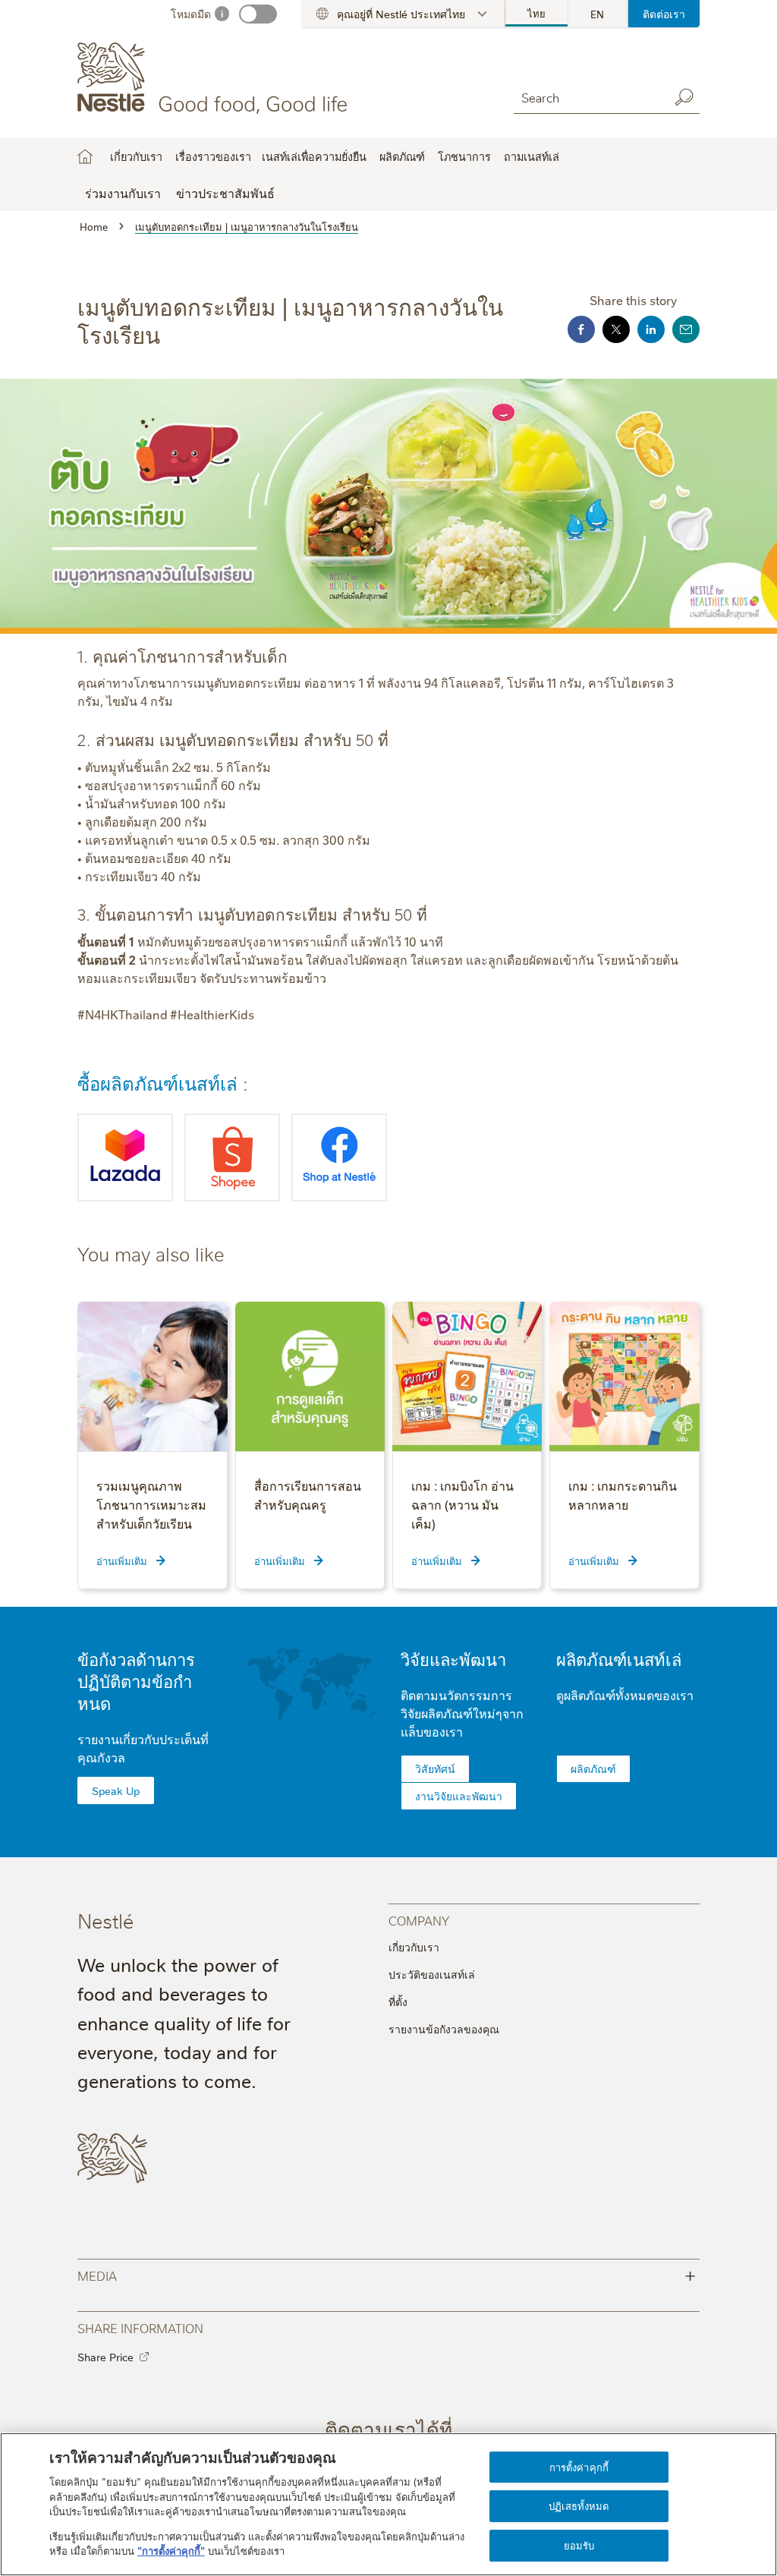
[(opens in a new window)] (125, 1157)
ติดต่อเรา (664, 14)
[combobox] (588, 97)
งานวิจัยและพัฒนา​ (459, 1796)
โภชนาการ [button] (464, 156)
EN (597, 14)
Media (386, 2274)
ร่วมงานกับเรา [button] (123, 193)
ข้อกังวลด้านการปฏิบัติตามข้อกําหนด (136, 1681)
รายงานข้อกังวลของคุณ (444, 2029)
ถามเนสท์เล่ (532, 156)
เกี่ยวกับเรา (414, 1947)
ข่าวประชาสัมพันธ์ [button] (225, 193)
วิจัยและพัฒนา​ (453, 1659)
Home (85, 156)
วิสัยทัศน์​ (435, 1768)
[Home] (215, 78)
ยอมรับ (579, 2545)
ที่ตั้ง (398, 2001)
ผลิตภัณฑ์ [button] (402, 156)
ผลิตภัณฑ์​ (593, 1768)
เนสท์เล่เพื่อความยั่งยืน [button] (314, 156)
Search (684, 97)
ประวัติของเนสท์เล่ (432, 1974)
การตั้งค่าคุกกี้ (579, 2467)
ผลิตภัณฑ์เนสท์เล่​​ (619, 1659)
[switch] (258, 14)
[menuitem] (537, 14)
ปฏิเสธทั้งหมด (579, 2505)
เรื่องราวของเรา (213, 156)
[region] (388, 2504)
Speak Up (116, 1790)
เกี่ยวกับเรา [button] (136, 156)
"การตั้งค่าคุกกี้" (171, 2550)
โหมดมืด (191, 14)
